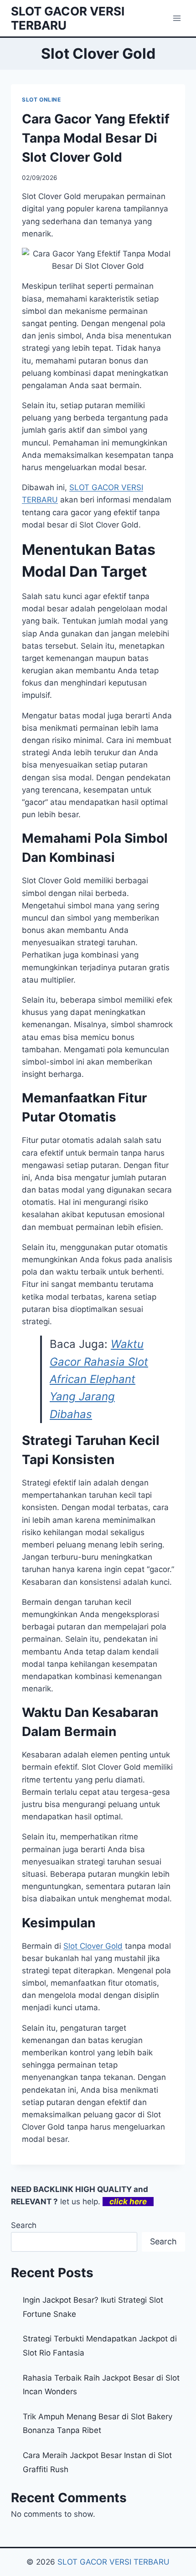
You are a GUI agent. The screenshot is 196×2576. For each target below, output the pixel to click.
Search (24, 2225)
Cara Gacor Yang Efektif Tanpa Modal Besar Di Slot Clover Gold (96, 138)
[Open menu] (177, 18)
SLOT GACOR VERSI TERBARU (113, 2562)
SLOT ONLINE (41, 100)
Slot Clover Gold (93, 1946)
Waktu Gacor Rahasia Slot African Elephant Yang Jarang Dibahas (99, 1379)
